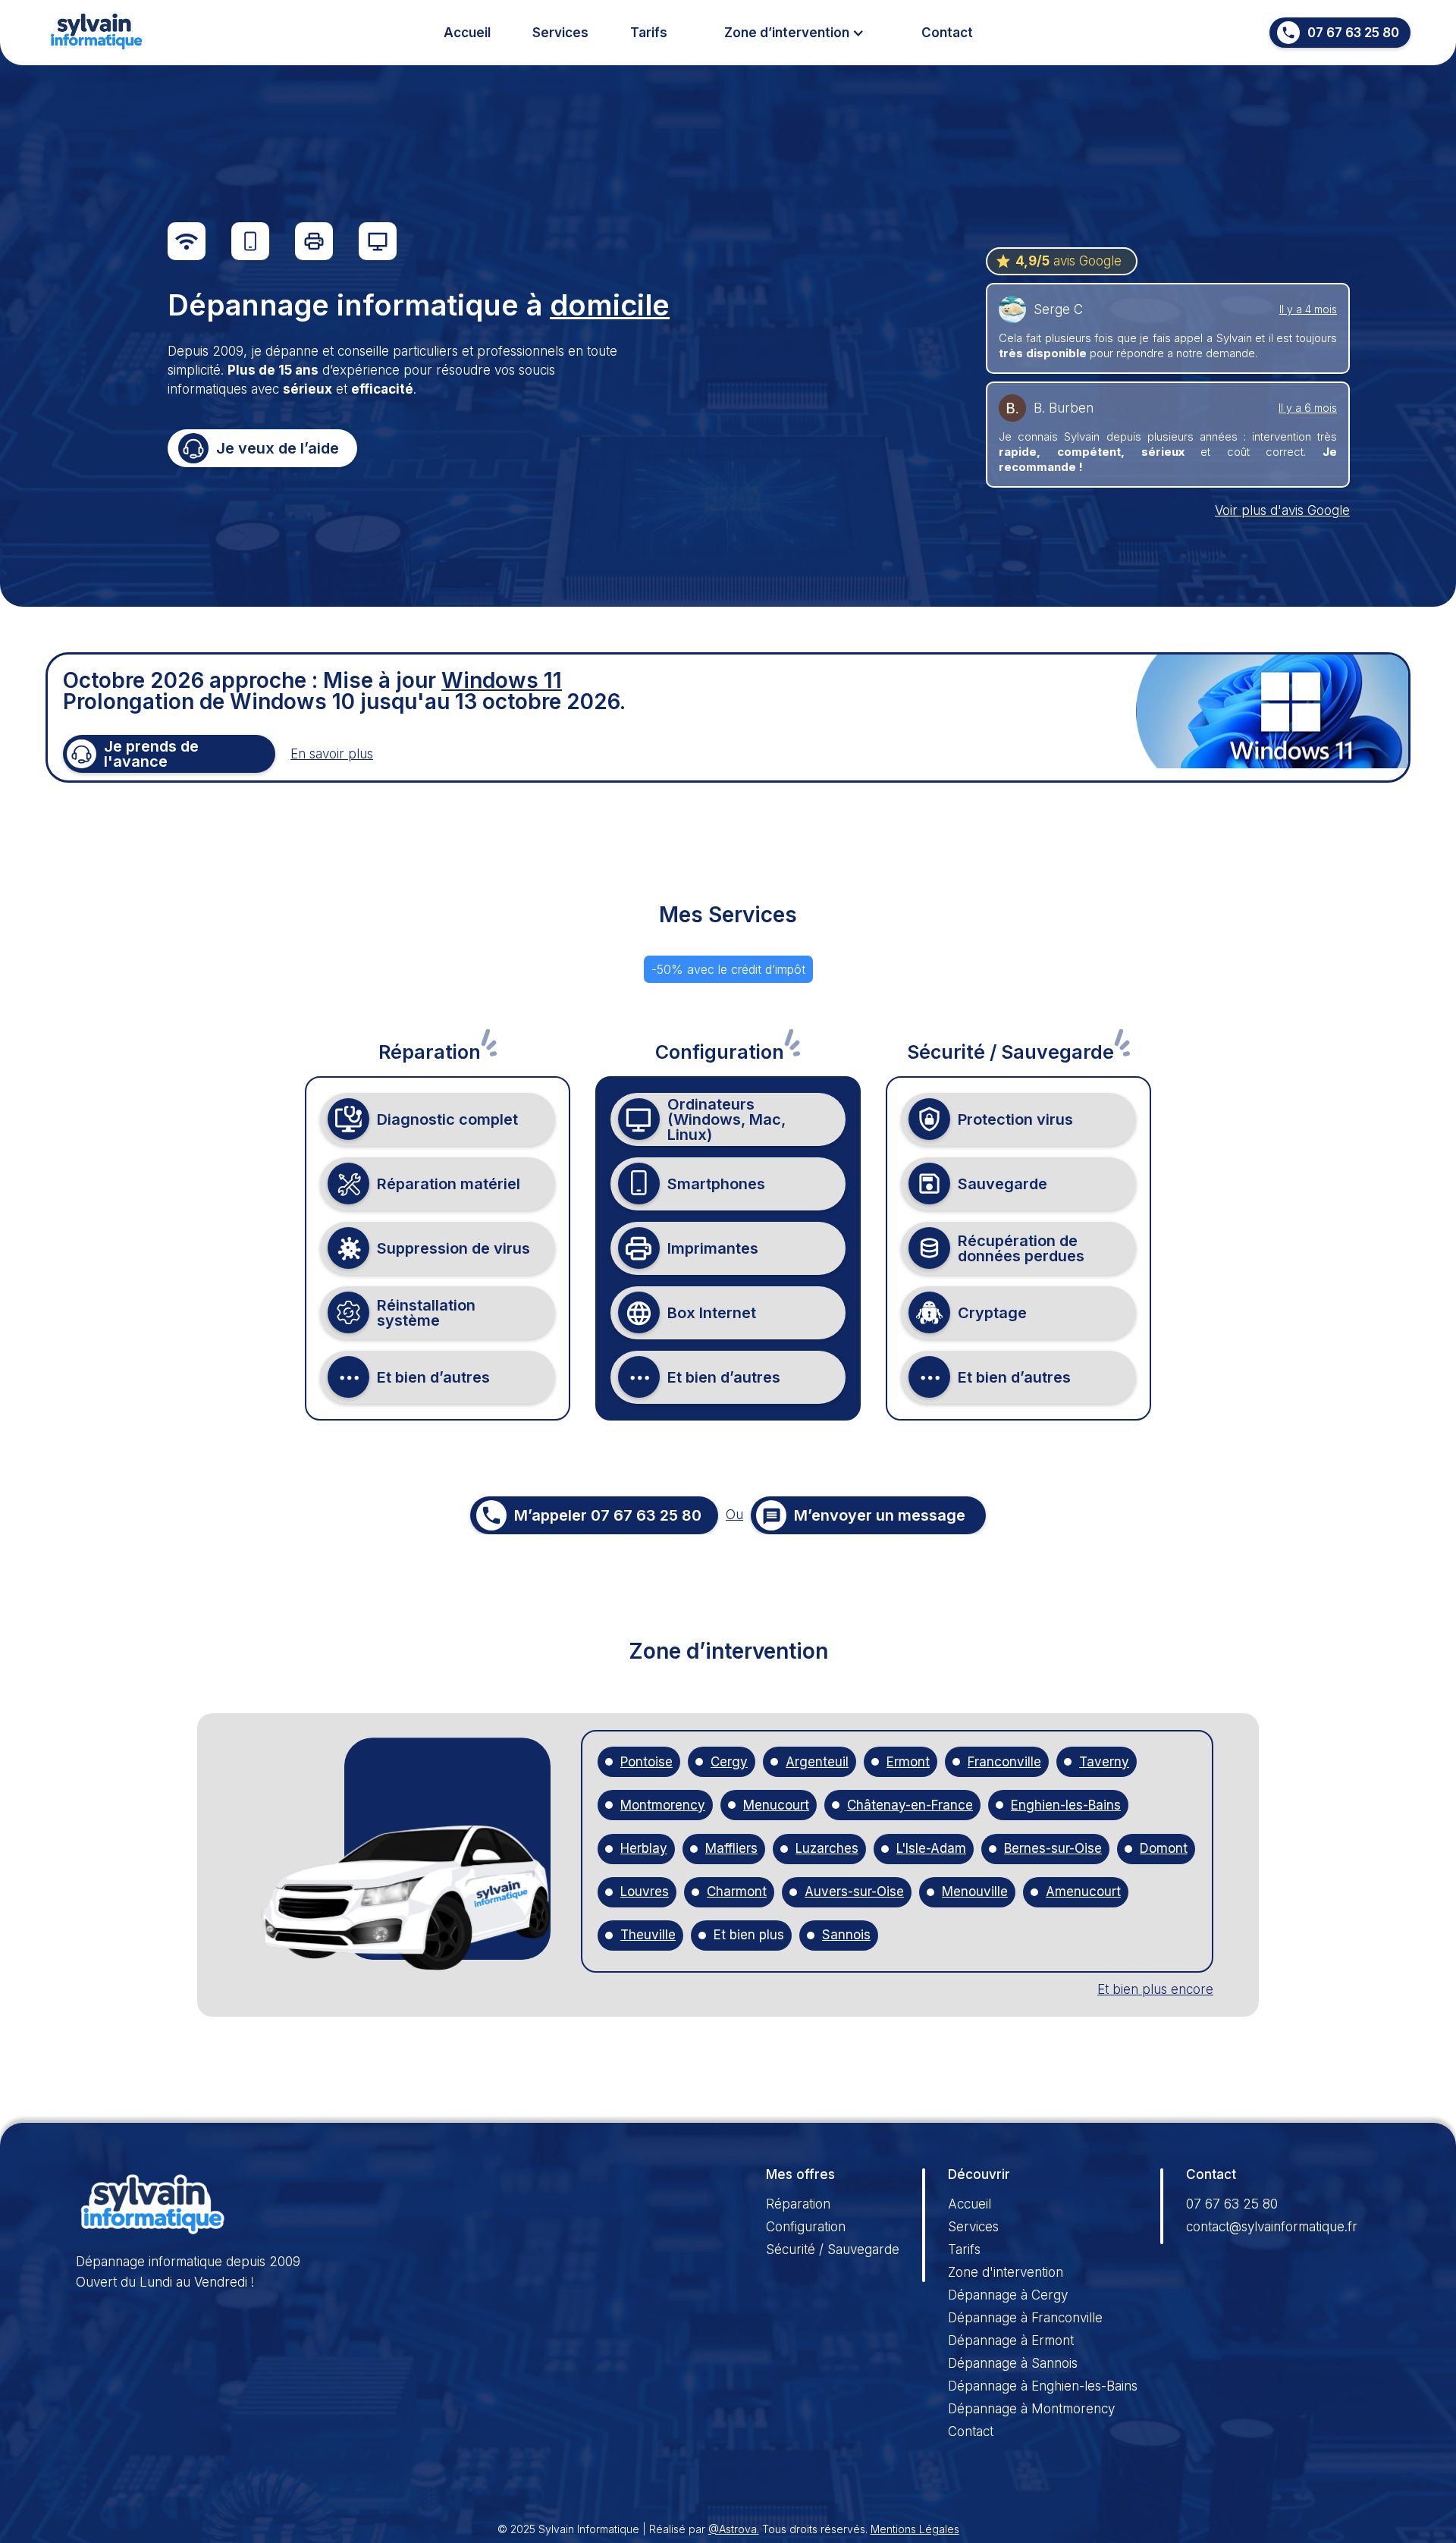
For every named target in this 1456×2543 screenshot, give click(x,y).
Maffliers (731, 1849)
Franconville (1004, 1762)
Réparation (798, 2204)
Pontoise (646, 1762)
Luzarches (827, 1849)
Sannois (846, 1935)
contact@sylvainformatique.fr (1272, 2227)
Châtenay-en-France (910, 1805)
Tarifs (649, 33)
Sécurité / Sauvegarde (833, 2249)
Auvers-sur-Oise (854, 1892)
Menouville (975, 1892)
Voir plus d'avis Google (1282, 510)
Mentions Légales (915, 2529)
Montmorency (663, 1805)
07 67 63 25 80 (1232, 2204)
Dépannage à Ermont (1011, 2341)
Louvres (645, 1892)
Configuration (806, 2227)
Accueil (467, 33)
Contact (947, 33)
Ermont (908, 1762)
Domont (1164, 1849)
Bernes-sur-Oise (1053, 1849)
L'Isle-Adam (931, 1849)
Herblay (644, 1849)
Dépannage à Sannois (1013, 2363)
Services (560, 33)
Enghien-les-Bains (1066, 1805)
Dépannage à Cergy (1008, 2295)
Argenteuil (817, 1762)
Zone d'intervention (1006, 2272)
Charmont (737, 1892)
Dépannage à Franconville (1025, 2318)
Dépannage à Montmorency (1031, 2409)
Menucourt (776, 1805)
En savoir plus (332, 754)
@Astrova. (734, 2529)
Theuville (648, 1935)
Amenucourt (1083, 1892)
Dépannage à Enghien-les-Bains (1043, 2386)
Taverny (1104, 1762)
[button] (794, 33)
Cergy (729, 1762)
